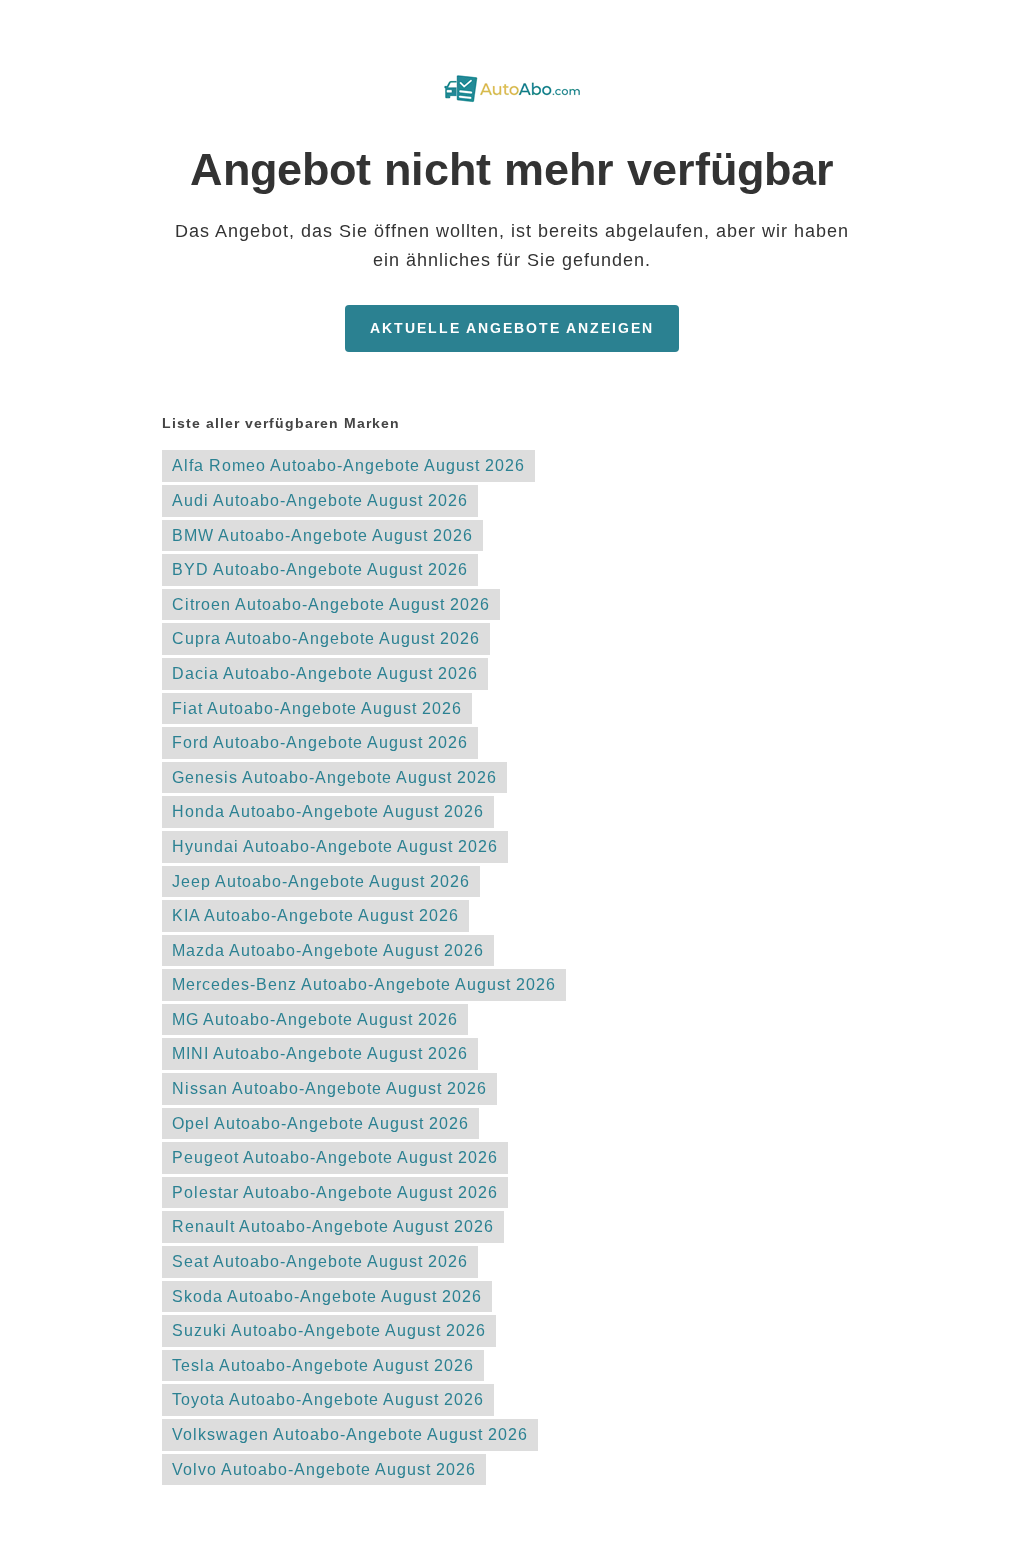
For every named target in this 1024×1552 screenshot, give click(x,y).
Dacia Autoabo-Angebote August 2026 (325, 673)
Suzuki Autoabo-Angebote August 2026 (329, 1330)
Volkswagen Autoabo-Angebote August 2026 (350, 1434)
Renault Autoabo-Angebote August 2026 (333, 1226)
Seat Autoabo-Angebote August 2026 (320, 1261)
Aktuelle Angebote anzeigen (512, 328)
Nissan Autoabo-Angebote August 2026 (329, 1088)
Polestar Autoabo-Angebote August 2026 (335, 1192)
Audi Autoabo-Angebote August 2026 (320, 500)
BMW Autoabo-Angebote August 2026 (322, 535)
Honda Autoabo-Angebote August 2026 (328, 811)
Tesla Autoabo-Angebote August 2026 (323, 1365)
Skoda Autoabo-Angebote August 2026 (327, 1296)
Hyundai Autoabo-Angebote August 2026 (335, 846)
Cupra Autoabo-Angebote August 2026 (326, 638)
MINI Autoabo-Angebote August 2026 (320, 1053)
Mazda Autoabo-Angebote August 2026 (328, 950)
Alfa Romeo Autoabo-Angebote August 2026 (348, 465)
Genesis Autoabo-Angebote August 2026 (334, 777)
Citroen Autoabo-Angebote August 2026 (331, 604)
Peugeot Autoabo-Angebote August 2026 (335, 1157)
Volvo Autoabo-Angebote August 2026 (324, 1469)
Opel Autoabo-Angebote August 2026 (320, 1123)
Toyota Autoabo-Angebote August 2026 (328, 1399)
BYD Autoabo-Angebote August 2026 (320, 569)
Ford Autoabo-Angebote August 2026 (320, 742)
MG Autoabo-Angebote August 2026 (315, 1019)
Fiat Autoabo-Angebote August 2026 (317, 708)
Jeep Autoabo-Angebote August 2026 (321, 881)
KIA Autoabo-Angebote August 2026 (315, 915)
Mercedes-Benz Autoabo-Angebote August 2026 (364, 984)
